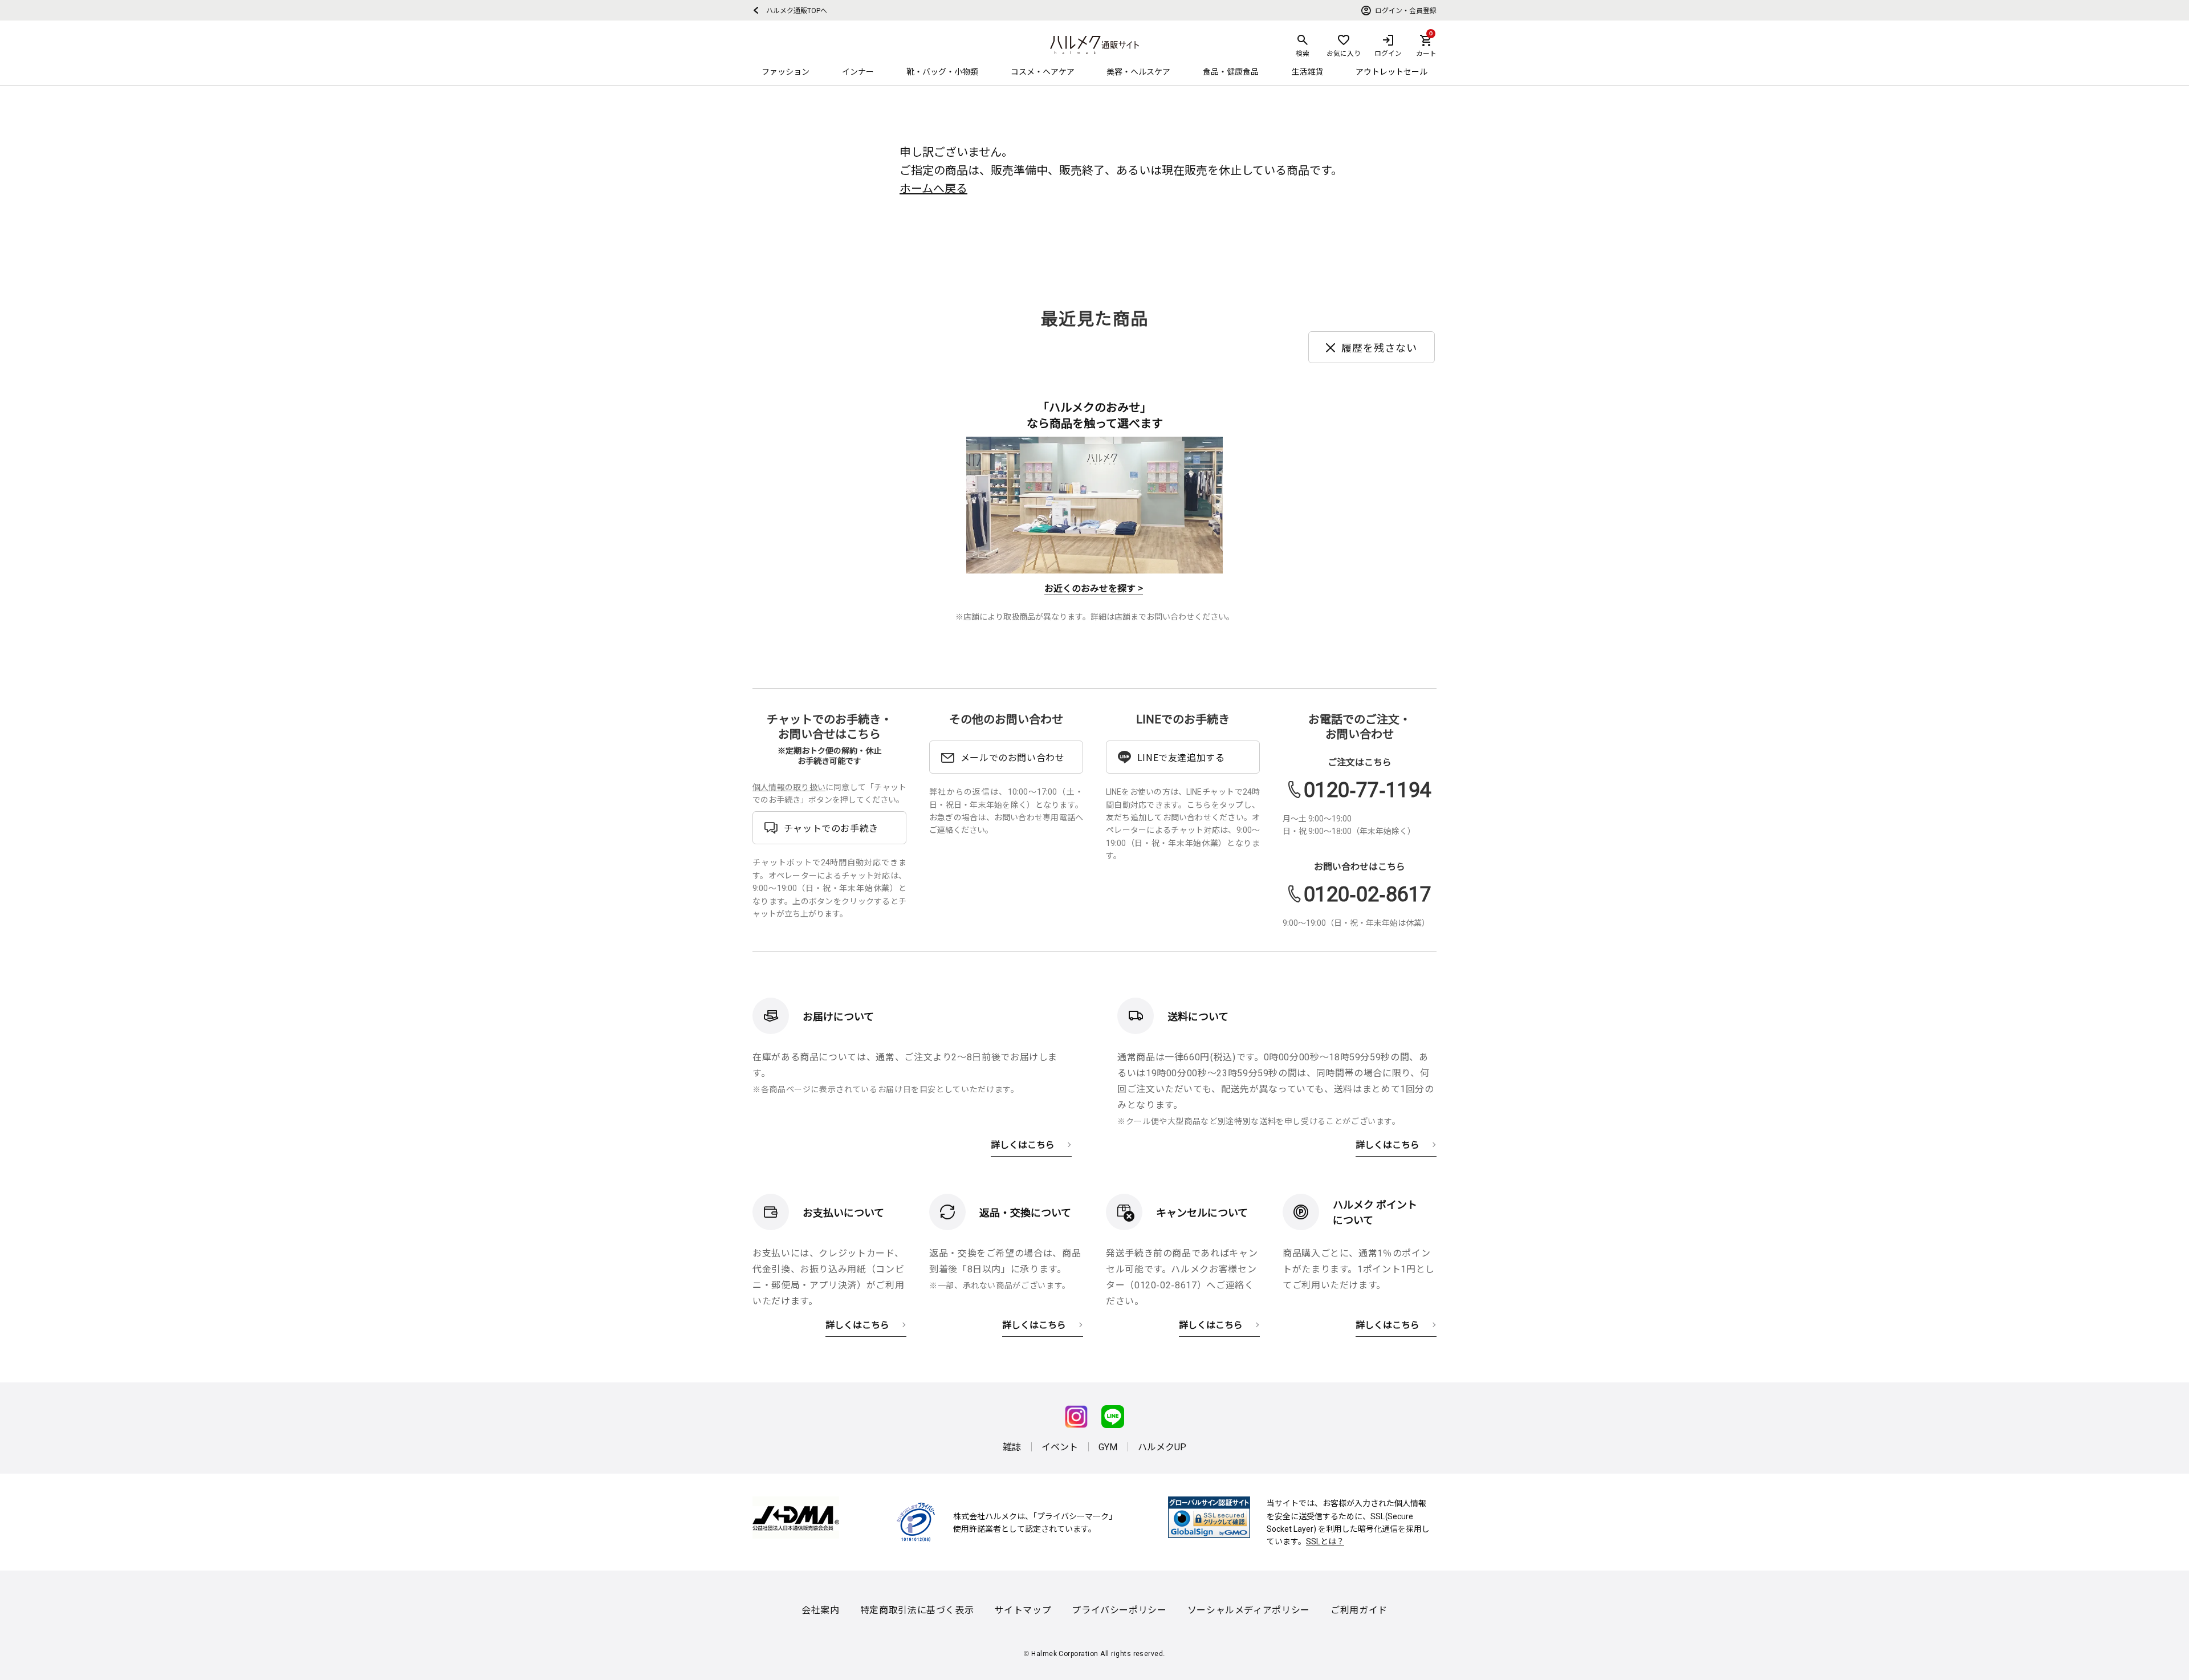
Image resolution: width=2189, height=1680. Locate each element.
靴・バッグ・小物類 (942, 71)
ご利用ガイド (1359, 1609)
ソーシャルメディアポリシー (1249, 1609)
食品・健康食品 (1231, 71)
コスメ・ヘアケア (1043, 71)
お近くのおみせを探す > (1094, 588)
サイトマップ (1023, 1609)
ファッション (786, 71)
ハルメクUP (1162, 1446)
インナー (858, 71)
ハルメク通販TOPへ (793, 10)
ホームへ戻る (933, 188)
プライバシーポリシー (1119, 1609)
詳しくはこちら (1023, 1144)
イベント (1060, 1446)
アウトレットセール (1391, 71)
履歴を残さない (1379, 347)
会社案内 (821, 1609)
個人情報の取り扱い (789, 787)
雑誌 (1012, 1446)
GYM (1108, 1446)
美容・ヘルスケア (1138, 71)
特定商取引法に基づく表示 (917, 1609)
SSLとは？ (1325, 1541)
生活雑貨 (1307, 71)
